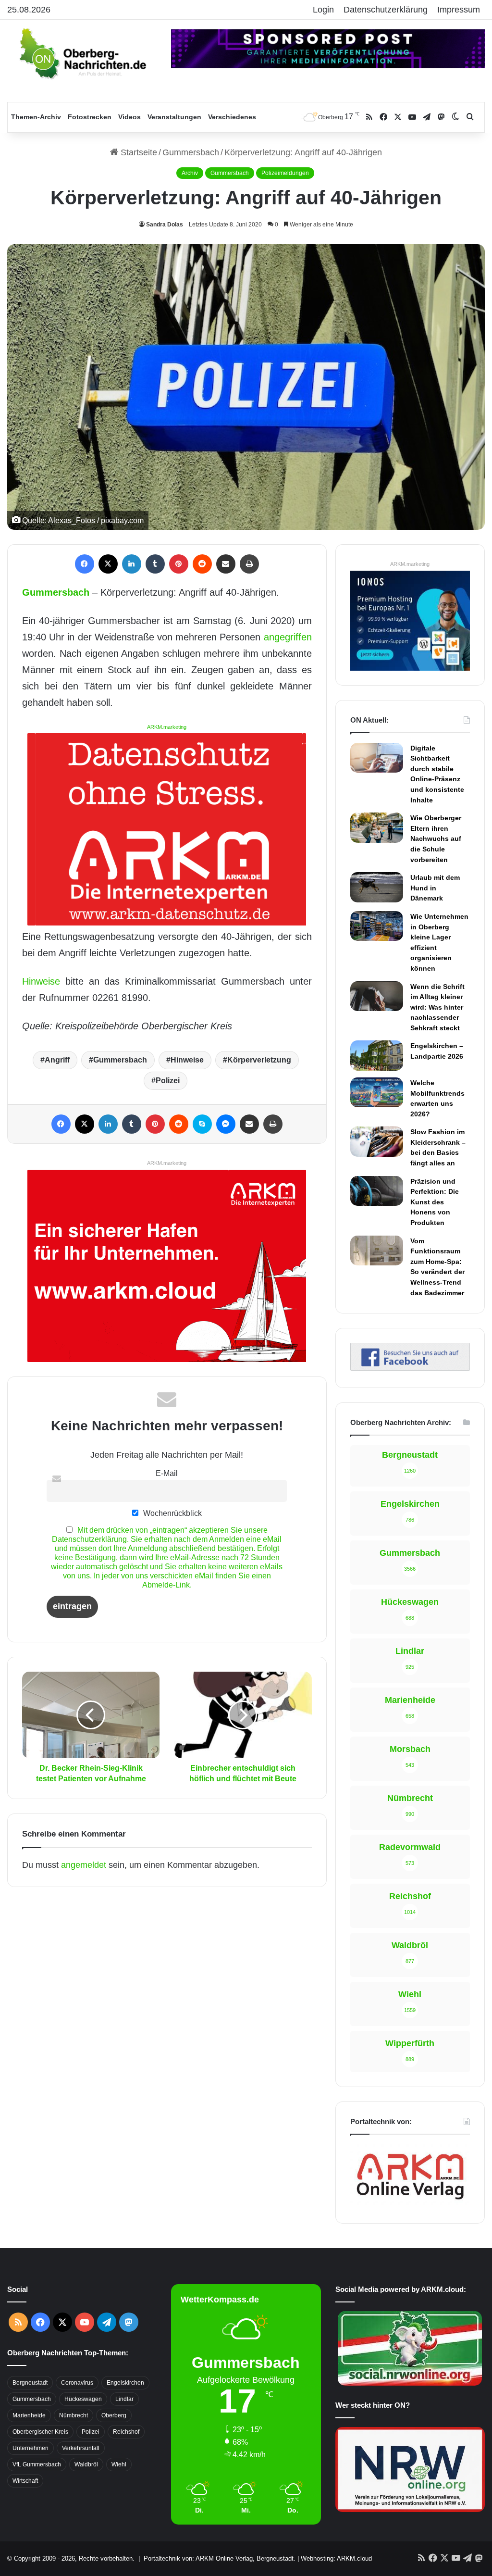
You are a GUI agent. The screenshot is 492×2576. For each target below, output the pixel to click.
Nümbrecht (74, 2415)
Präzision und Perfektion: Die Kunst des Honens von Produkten (435, 1202)
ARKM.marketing (167, 727)
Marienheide (29, 2415)
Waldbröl (86, 2464)
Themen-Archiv (36, 117)
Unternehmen (31, 2448)
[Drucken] (249, 564)
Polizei (168, 1081)
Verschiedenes (232, 117)
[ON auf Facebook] (410, 1368)
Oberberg (114, 2415)
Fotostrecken (90, 117)
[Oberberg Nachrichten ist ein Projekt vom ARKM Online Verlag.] (410, 2203)
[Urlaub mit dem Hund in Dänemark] (377, 887)
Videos (129, 117)
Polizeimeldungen (285, 173)
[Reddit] (202, 564)
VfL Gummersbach (37, 2464)
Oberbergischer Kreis (40, 2432)
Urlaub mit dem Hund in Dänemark (435, 888)
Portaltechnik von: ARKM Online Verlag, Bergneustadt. (220, 2558)
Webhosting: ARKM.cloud (336, 2558)
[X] (108, 564)
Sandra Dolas (165, 225)
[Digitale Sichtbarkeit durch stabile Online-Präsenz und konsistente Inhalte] (377, 758)
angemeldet (84, 1865)
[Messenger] (226, 1124)
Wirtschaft (25, 2481)
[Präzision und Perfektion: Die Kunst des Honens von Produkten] (377, 1191)
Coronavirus (77, 2383)
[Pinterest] (179, 564)
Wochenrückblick (172, 1513)
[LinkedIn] (132, 564)
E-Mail (167, 1473)
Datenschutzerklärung (386, 10)
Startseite (138, 152)
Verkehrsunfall (81, 2448)
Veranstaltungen (174, 117)
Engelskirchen (125, 2383)
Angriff (57, 1060)
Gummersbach (191, 152)
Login (323, 10)
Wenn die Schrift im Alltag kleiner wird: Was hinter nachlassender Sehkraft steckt (437, 1007)
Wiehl (119, 2464)
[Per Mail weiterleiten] (226, 564)
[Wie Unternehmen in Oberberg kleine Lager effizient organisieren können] (377, 926)
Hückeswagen (83, 2399)
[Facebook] (85, 564)
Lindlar (124, 2399)
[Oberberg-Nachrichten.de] (82, 53)
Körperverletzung (259, 1060)
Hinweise (41, 981)
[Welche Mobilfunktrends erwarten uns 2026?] (377, 1092)
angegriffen (288, 637)
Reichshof (126, 2432)
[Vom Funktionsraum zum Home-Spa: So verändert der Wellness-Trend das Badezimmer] (377, 1250)
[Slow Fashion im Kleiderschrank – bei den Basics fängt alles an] (377, 1141)
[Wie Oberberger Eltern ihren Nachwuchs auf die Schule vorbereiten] (377, 828)
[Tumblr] (155, 564)
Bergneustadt (30, 2383)
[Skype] (202, 1124)
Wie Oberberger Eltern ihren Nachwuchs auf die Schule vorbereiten (436, 838)
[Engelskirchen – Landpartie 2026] (377, 1055)
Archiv (190, 173)
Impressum (459, 10)
